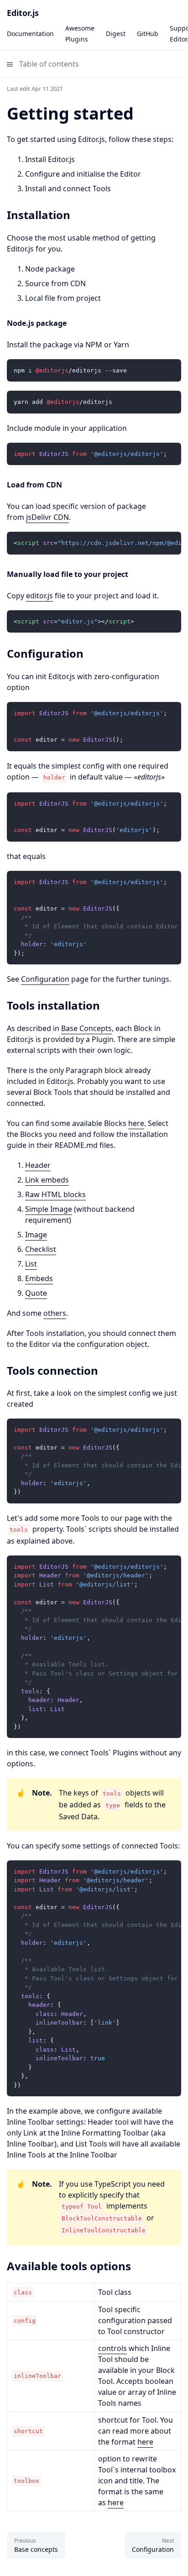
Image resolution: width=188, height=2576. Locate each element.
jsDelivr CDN (47, 517)
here (136, 1123)
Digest (116, 34)
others (55, 1313)
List (31, 1264)
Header (38, 1165)
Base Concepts (86, 1028)
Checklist (41, 1249)
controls (112, 2348)
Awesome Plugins (80, 34)
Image (36, 1235)
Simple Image (49, 1209)
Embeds (39, 1278)
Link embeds (47, 1180)
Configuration (45, 979)
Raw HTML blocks (55, 1194)
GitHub (148, 34)
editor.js (39, 596)
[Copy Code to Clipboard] (170, 370)
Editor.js (23, 13)
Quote (36, 1293)
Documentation (30, 34)
